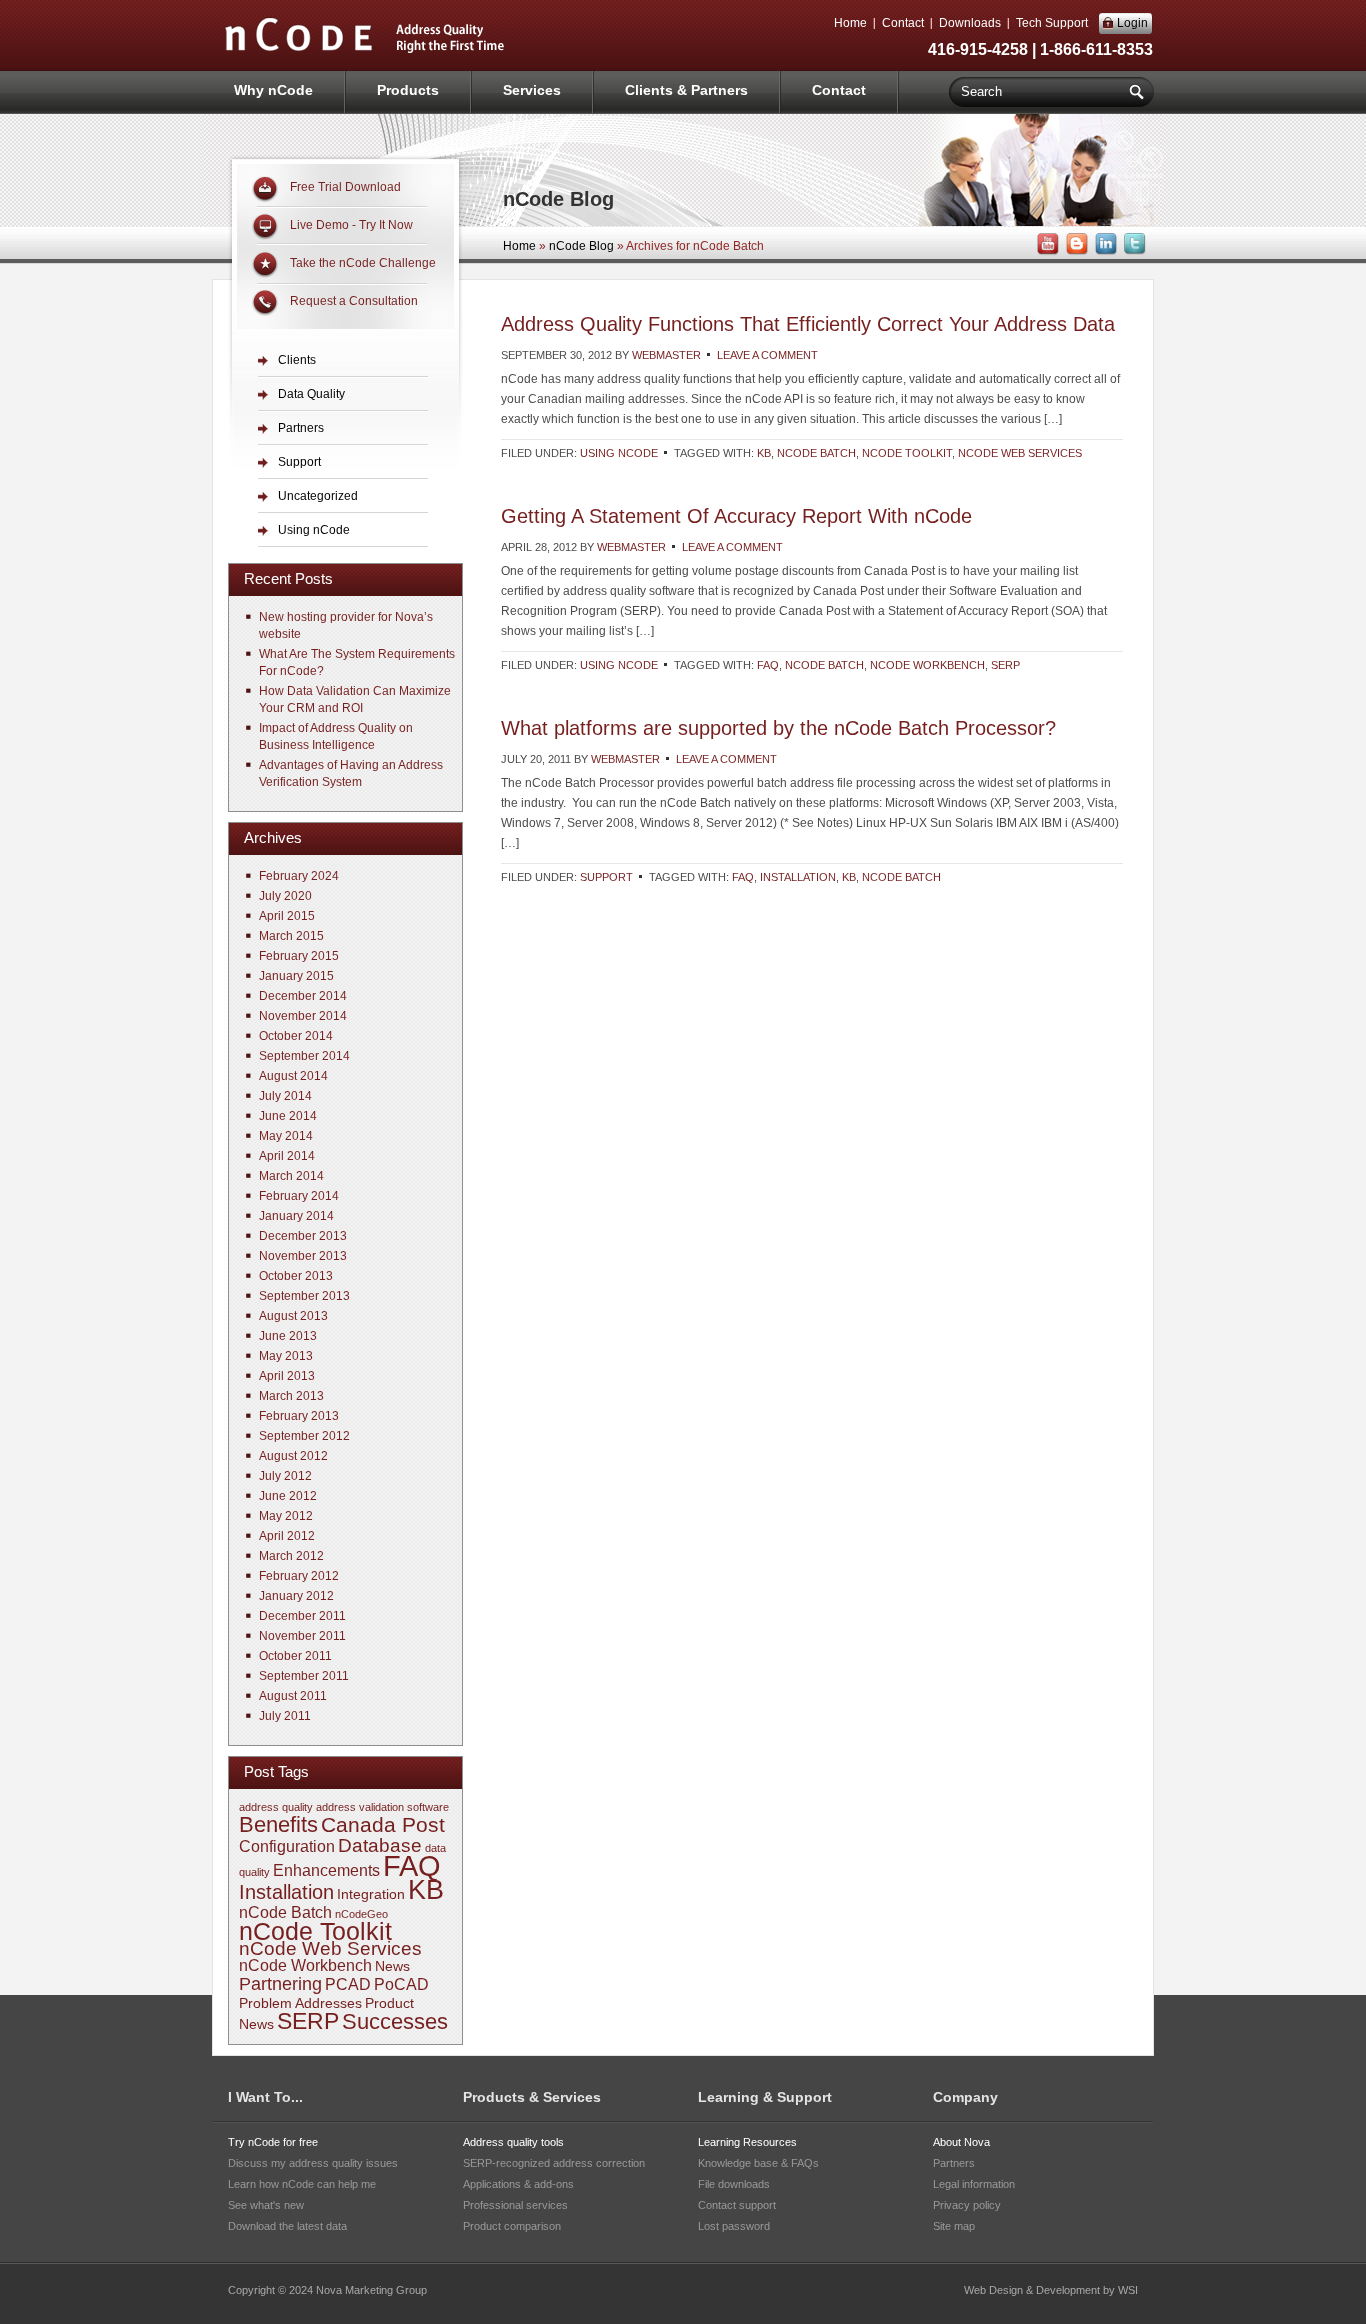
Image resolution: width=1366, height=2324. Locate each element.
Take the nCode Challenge (363, 263)
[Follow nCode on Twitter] (1133, 252)
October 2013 (296, 1276)
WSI (1128, 2290)
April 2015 (287, 916)
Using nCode (619, 453)
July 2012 (285, 1476)
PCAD (348, 1984)
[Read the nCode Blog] (1075, 252)
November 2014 (303, 1016)
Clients (297, 360)
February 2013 (299, 1416)
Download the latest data (287, 2226)
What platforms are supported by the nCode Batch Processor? (778, 728)
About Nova (961, 2142)
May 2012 (286, 1516)
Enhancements (326, 1870)
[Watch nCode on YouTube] (1046, 252)
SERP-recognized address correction (554, 2163)
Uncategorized (318, 496)
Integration (371, 1894)
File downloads (734, 2184)
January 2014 (296, 1216)
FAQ (768, 665)
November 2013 (303, 1256)
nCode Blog (581, 246)
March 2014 (291, 1176)
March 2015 (291, 936)
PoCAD (401, 1984)
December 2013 (303, 1236)
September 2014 (304, 1056)
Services (532, 90)
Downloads (970, 23)
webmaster (666, 355)
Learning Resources (747, 2142)
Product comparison (512, 2226)
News (392, 1966)
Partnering (280, 1984)
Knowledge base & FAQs (758, 2163)
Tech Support (1052, 23)
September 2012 (304, 1436)
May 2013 (286, 1356)
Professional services (515, 2205)
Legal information (974, 2184)
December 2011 (302, 1616)
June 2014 (288, 1116)
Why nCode (273, 90)
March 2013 (291, 1396)
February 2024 (299, 876)
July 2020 (285, 896)
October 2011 (295, 1656)
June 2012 (288, 1496)
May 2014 (286, 1136)
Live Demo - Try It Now (351, 225)
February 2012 (299, 1576)
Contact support (737, 2205)
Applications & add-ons (518, 2184)
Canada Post (383, 1824)
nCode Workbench (927, 665)
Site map (954, 2226)
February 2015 (299, 956)
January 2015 (296, 976)
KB (764, 453)
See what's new (266, 2205)
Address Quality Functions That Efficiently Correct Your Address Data (808, 324)
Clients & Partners (686, 90)
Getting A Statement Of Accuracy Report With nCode (736, 516)
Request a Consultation (354, 301)
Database (380, 1845)
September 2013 (304, 1296)
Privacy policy (967, 2205)
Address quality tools (513, 2142)
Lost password (734, 2226)
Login (1132, 23)
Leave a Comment (767, 355)
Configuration (287, 1846)
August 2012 (293, 1456)
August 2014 (293, 1076)
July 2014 (285, 1096)
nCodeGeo (361, 1914)
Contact (903, 23)
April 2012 (287, 1536)
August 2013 (293, 1316)
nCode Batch (816, 453)
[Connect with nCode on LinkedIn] (1104, 252)
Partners (301, 428)
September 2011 (304, 1676)
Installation (798, 877)
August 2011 (293, 1696)
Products (408, 90)
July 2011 (285, 1716)
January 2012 (296, 1596)
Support (606, 877)
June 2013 (288, 1336)
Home (850, 23)
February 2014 (299, 1196)
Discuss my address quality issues (313, 2163)
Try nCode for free (273, 2142)
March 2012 (291, 1556)
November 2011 (302, 1636)
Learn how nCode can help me (302, 2184)
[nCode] (365, 51)
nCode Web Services (1020, 453)
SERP (1005, 665)
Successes (395, 2021)
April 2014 (287, 1156)
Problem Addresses (300, 2003)
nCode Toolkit (907, 453)
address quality (276, 1807)
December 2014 (303, 996)
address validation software (382, 1807)
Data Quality (311, 394)
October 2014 (296, 1036)
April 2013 (287, 1376)
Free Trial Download (345, 187)
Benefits (278, 1824)
